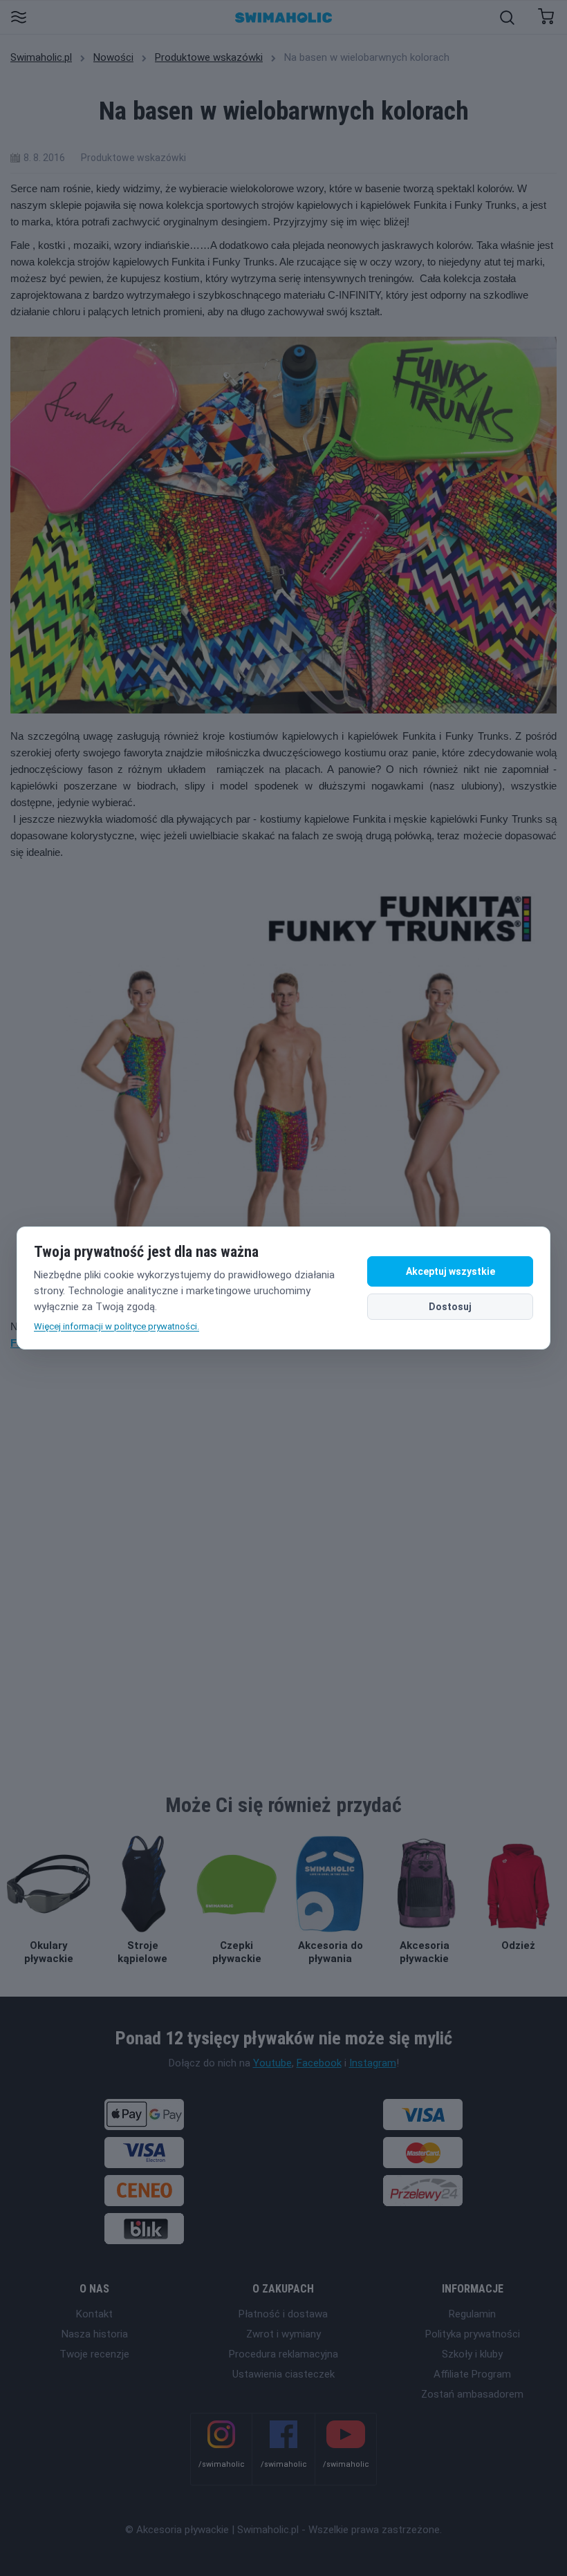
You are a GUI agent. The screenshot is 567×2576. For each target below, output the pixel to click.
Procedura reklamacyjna (283, 2354)
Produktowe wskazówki (209, 57)
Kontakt (94, 2314)
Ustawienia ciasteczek (283, 2374)
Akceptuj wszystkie (450, 1271)
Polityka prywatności (473, 2334)
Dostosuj (450, 1307)
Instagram (373, 2063)
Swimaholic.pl (41, 57)
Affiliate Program (472, 2374)
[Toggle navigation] (18, 18)
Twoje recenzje (94, 2354)
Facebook (319, 2063)
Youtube (272, 2063)
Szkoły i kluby (472, 2354)
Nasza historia (95, 2334)
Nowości (113, 57)
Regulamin (472, 2314)
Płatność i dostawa (283, 2314)
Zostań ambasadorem (472, 2394)
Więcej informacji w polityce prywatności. (117, 1326)
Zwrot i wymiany (283, 2334)
